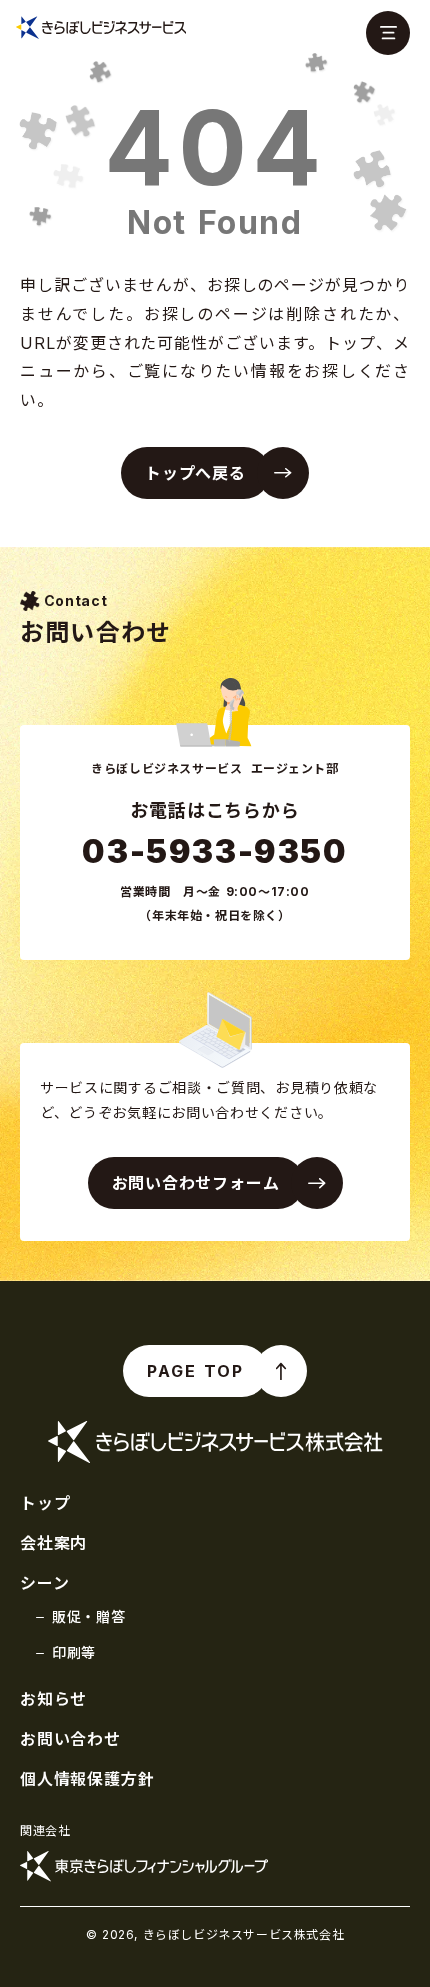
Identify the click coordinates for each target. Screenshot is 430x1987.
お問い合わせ (70, 1739)
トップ (45, 1503)
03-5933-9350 (214, 851)
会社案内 (53, 1543)
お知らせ (53, 1699)
